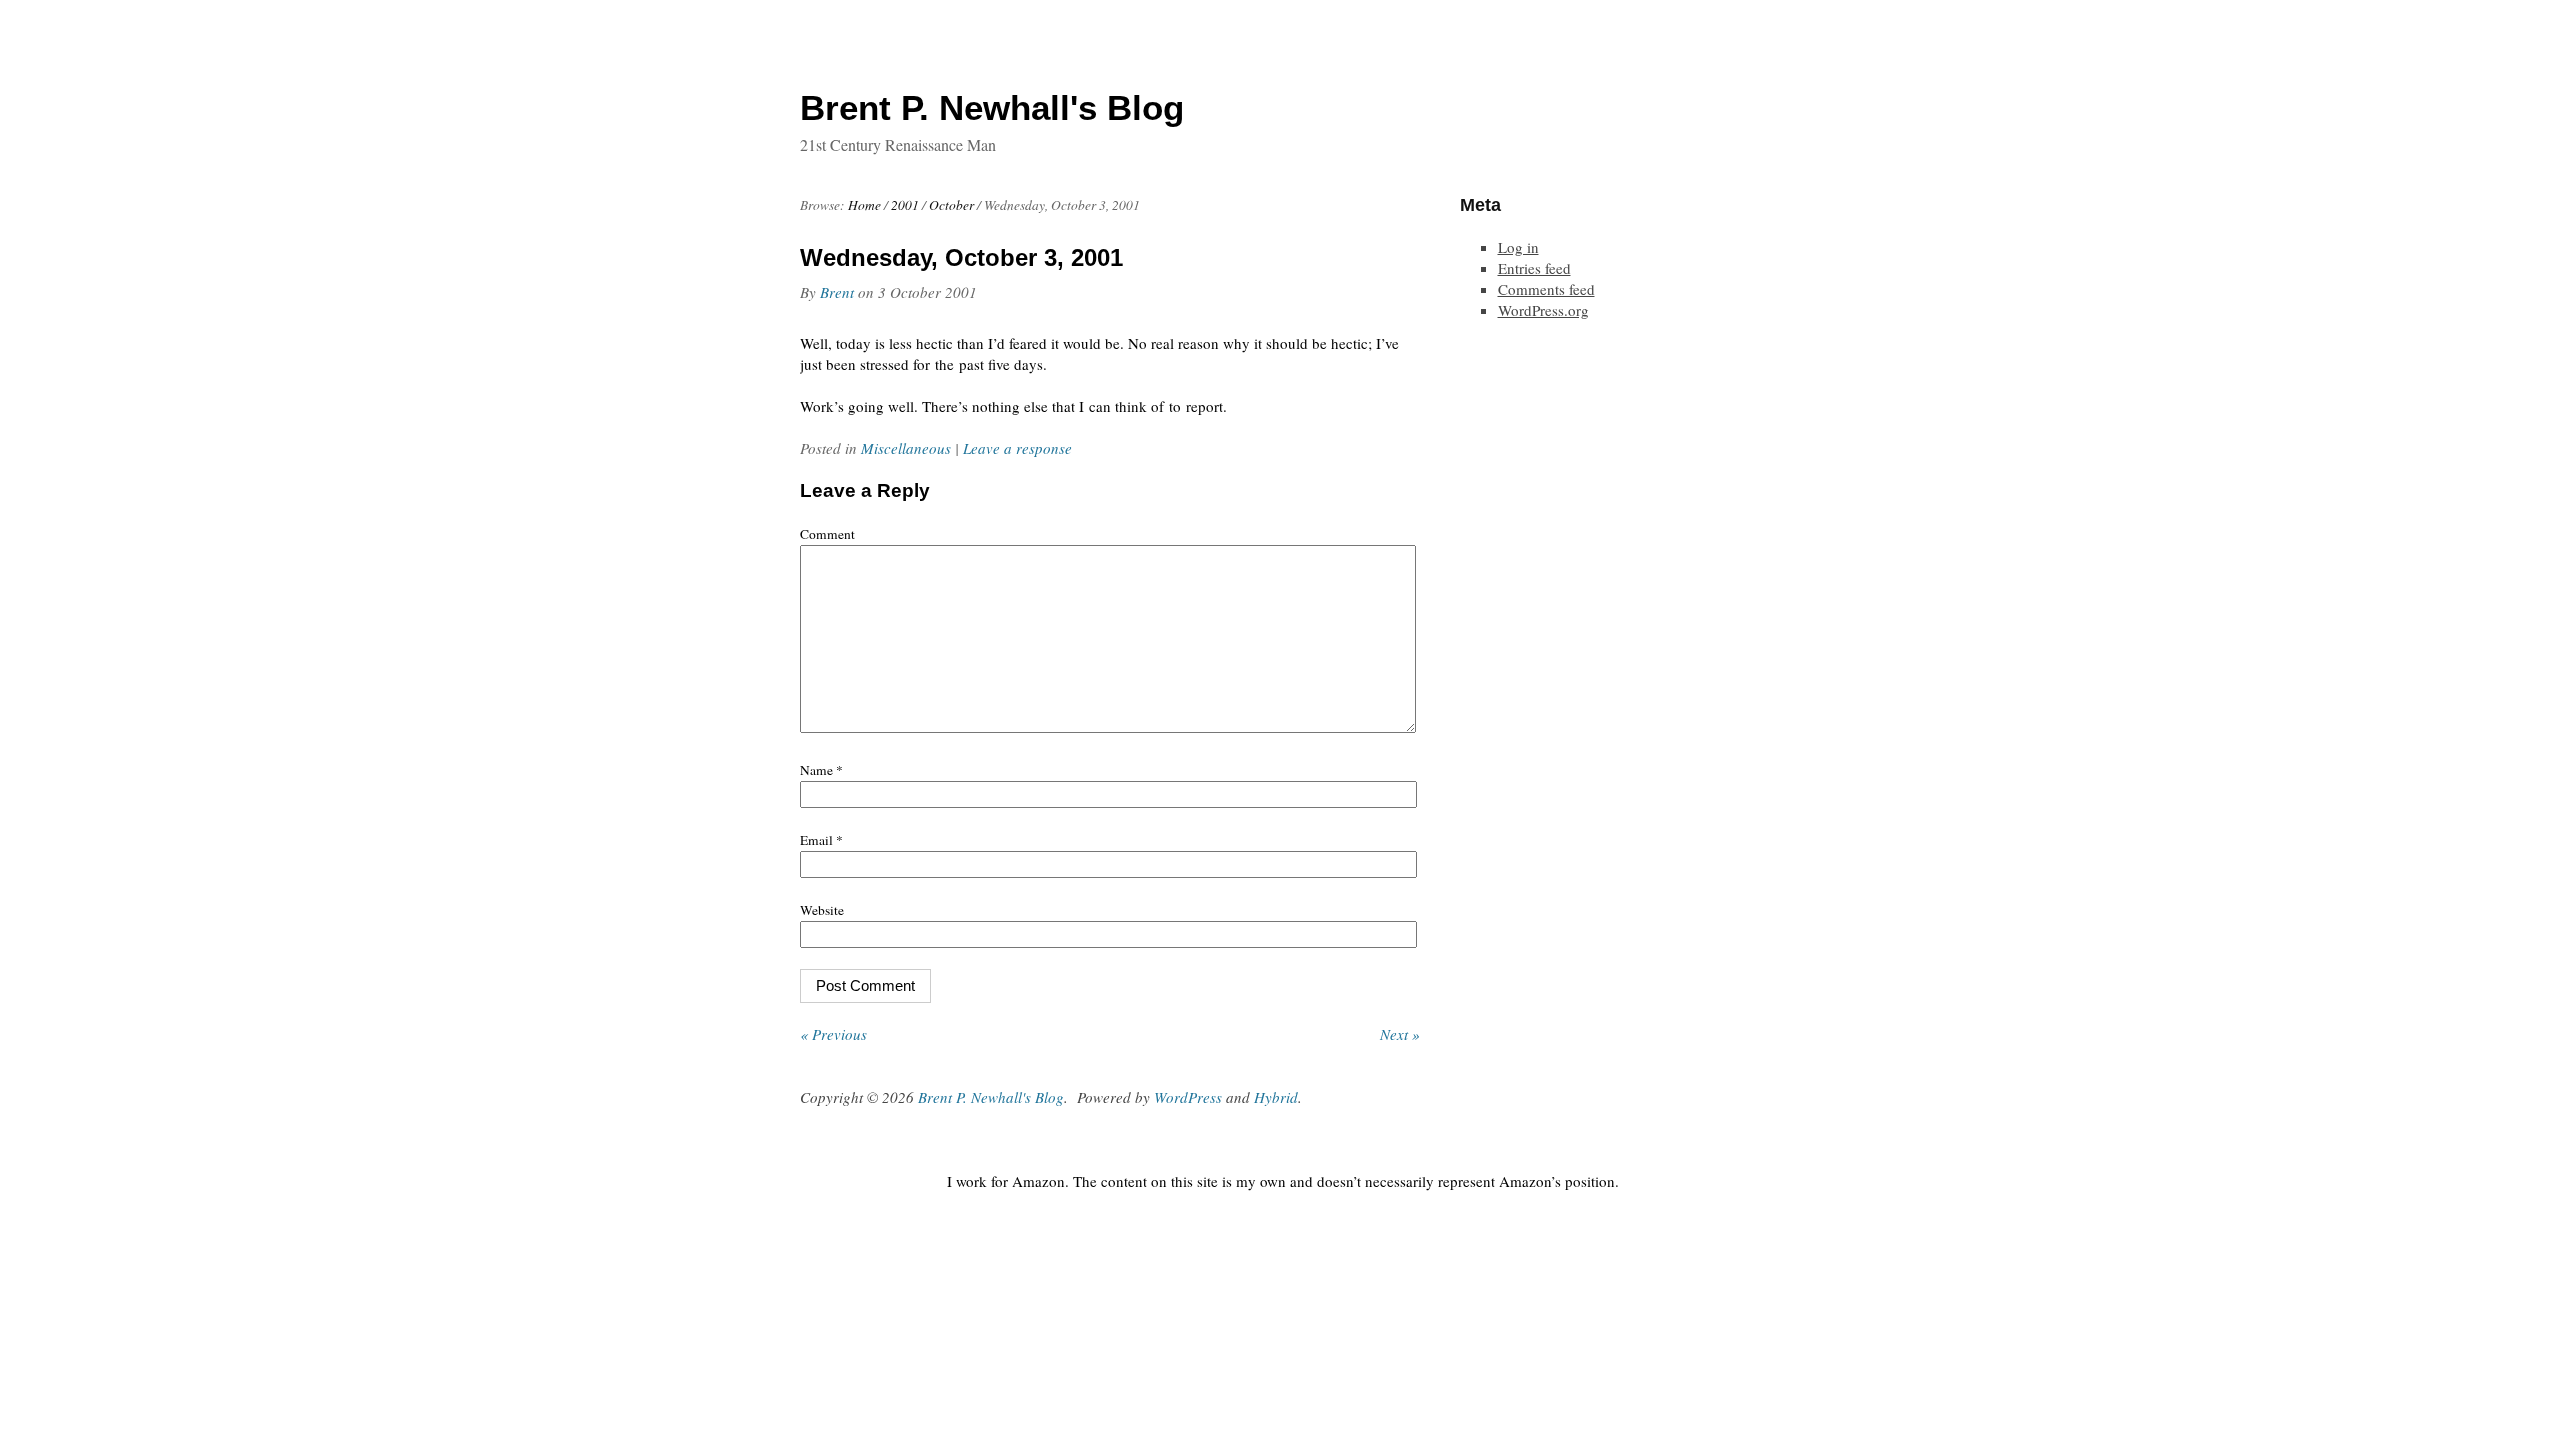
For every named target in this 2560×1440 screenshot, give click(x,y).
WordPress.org (1543, 310)
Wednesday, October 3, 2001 (961, 257)
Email (821, 840)
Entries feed (1534, 268)
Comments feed (1546, 289)
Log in (1518, 247)
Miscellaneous (906, 448)
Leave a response (1017, 448)
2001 (905, 205)
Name (821, 770)
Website (822, 910)
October (951, 205)
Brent (837, 292)
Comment (827, 534)
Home (864, 205)
